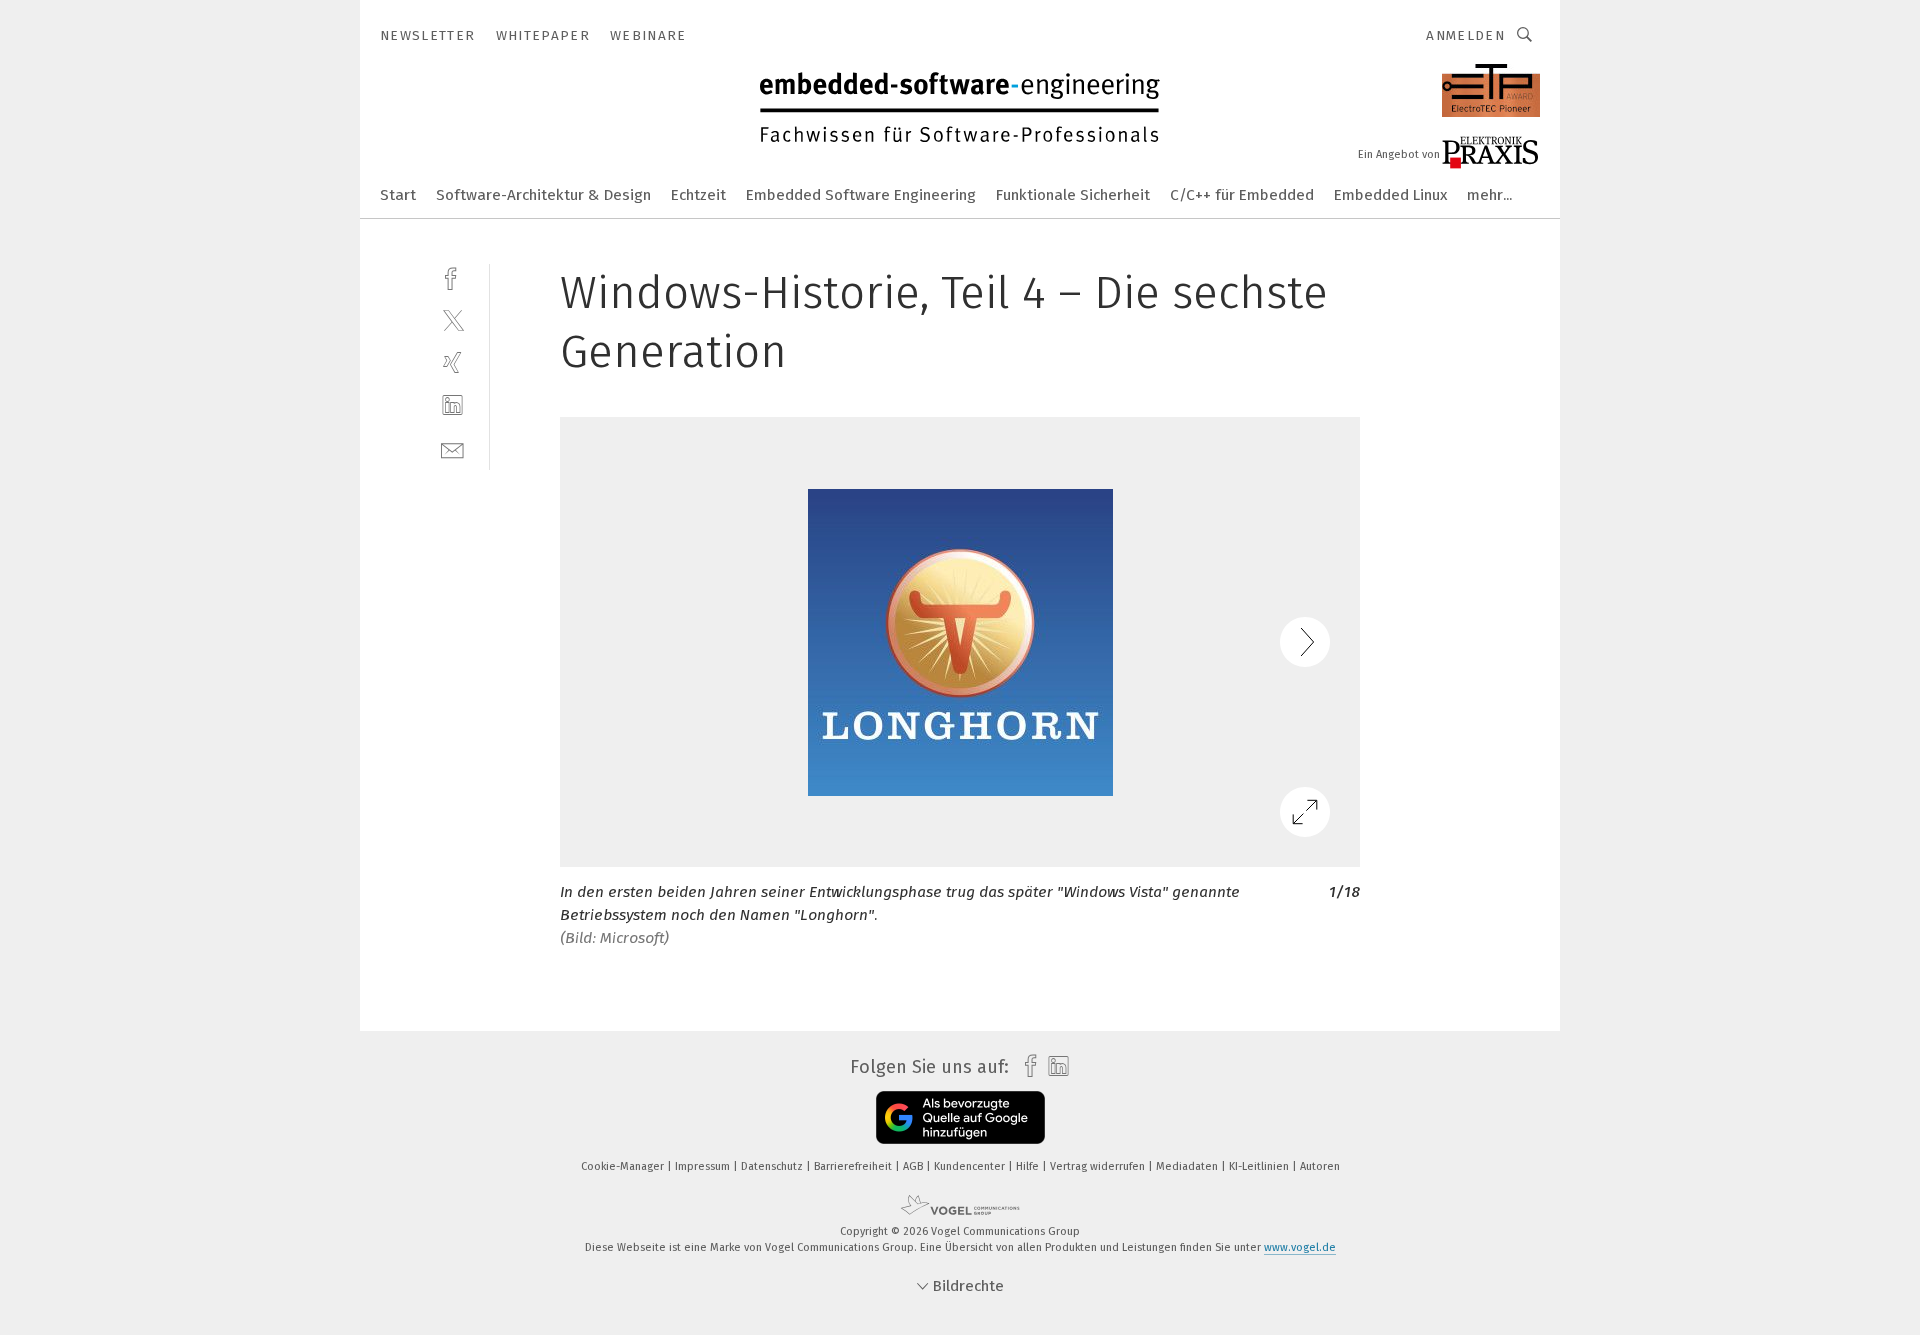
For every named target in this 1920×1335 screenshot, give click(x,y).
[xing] (452, 362)
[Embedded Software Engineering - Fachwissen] (398, 193)
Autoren (1320, 1166)
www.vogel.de (1300, 1247)
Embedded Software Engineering (861, 195)
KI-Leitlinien (1260, 1166)
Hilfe (1029, 1166)
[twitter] (452, 319)
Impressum (704, 1166)
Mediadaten (1188, 1166)
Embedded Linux (1390, 195)
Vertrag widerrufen (1099, 1166)
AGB (914, 1166)
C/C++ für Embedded (1242, 195)
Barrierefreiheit (854, 1166)
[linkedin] (452, 405)
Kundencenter (971, 1166)
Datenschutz (773, 1166)
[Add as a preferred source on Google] (960, 1117)
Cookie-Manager (624, 1166)
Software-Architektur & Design (543, 195)
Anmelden (1465, 35)
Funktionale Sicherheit (1073, 195)
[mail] (452, 448)
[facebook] (452, 276)
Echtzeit (698, 195)
